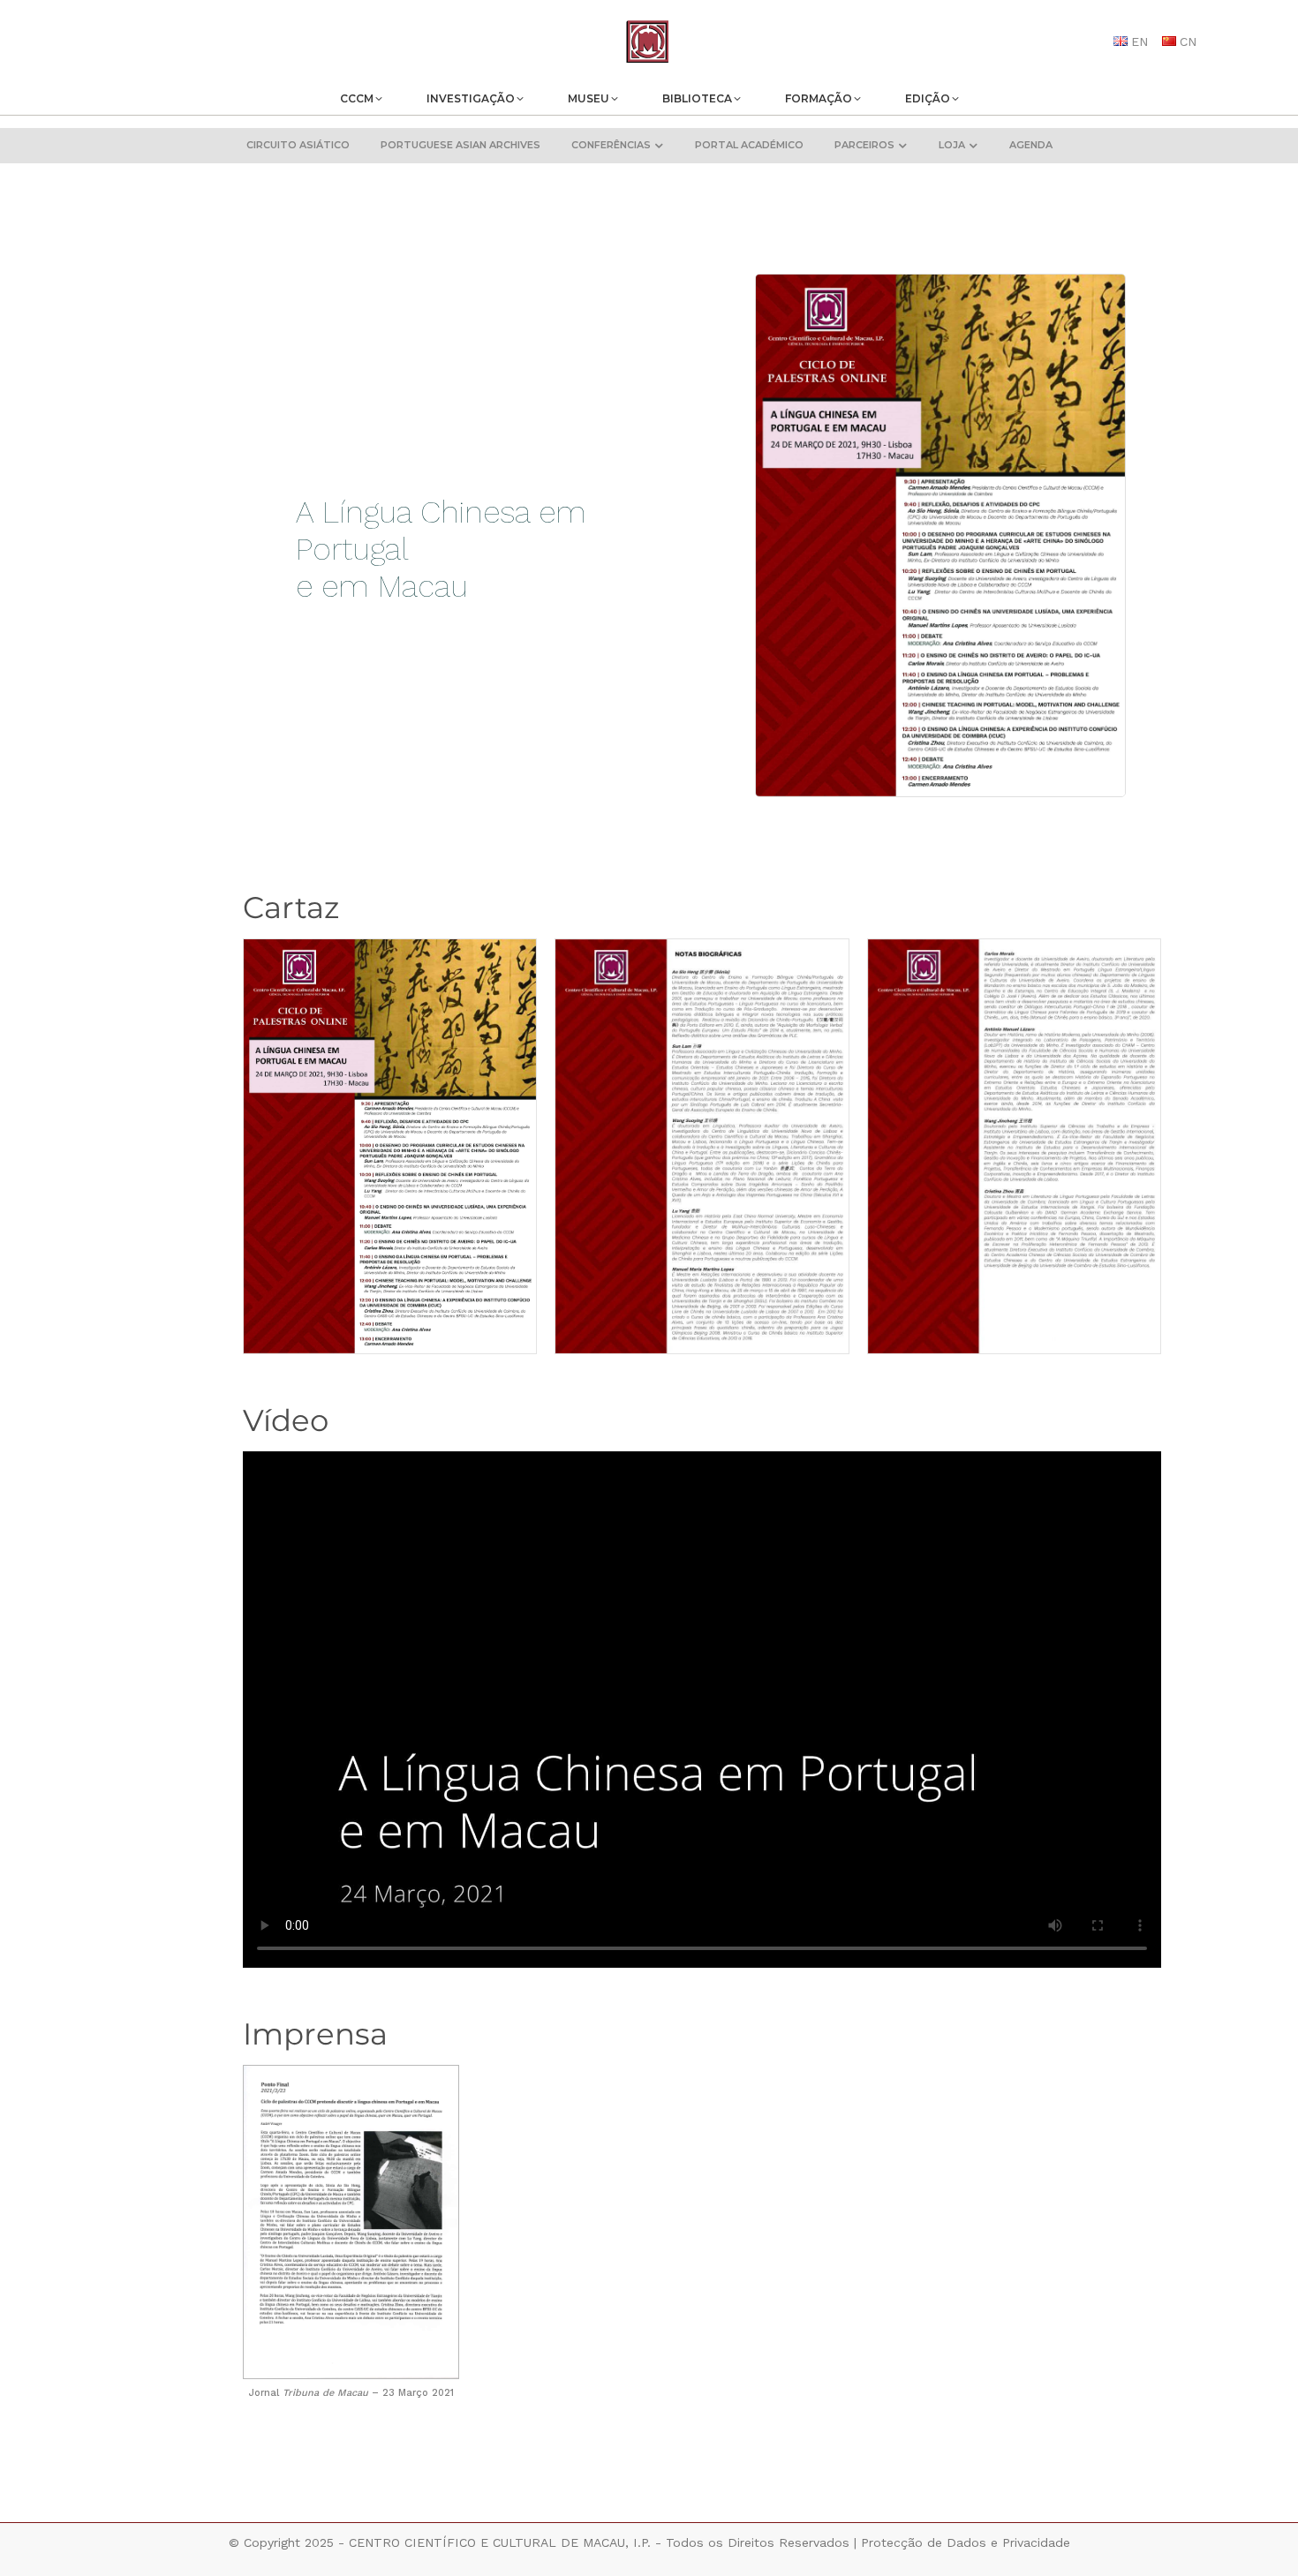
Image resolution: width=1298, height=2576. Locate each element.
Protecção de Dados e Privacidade (966, 2542)
